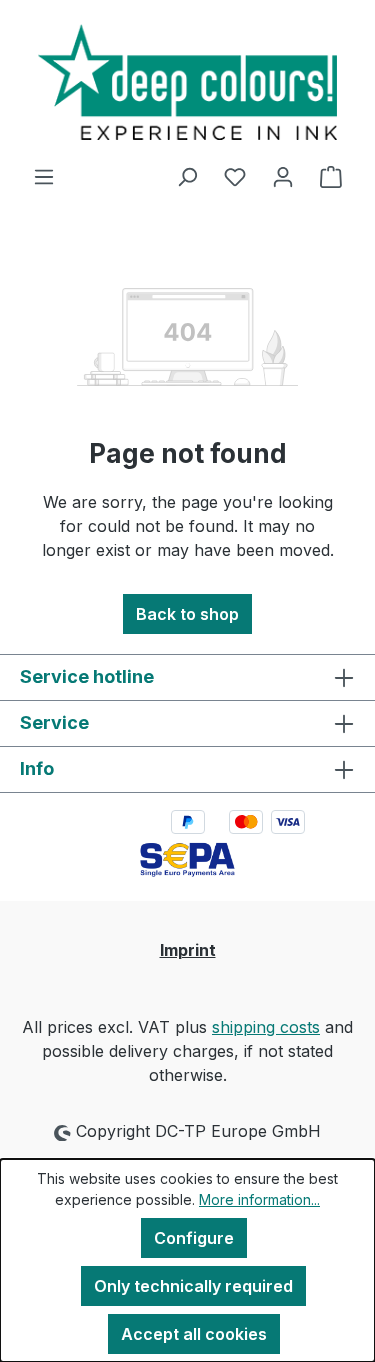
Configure (194, 1238)
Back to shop (187, 614)
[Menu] (44, 176)
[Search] (187, 176)
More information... (259, 1199)
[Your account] (283, 176)
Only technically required (193, 1286)
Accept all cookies (194, 1334)
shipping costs (266, 1027)
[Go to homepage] (187, 82)
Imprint (188, 950)
